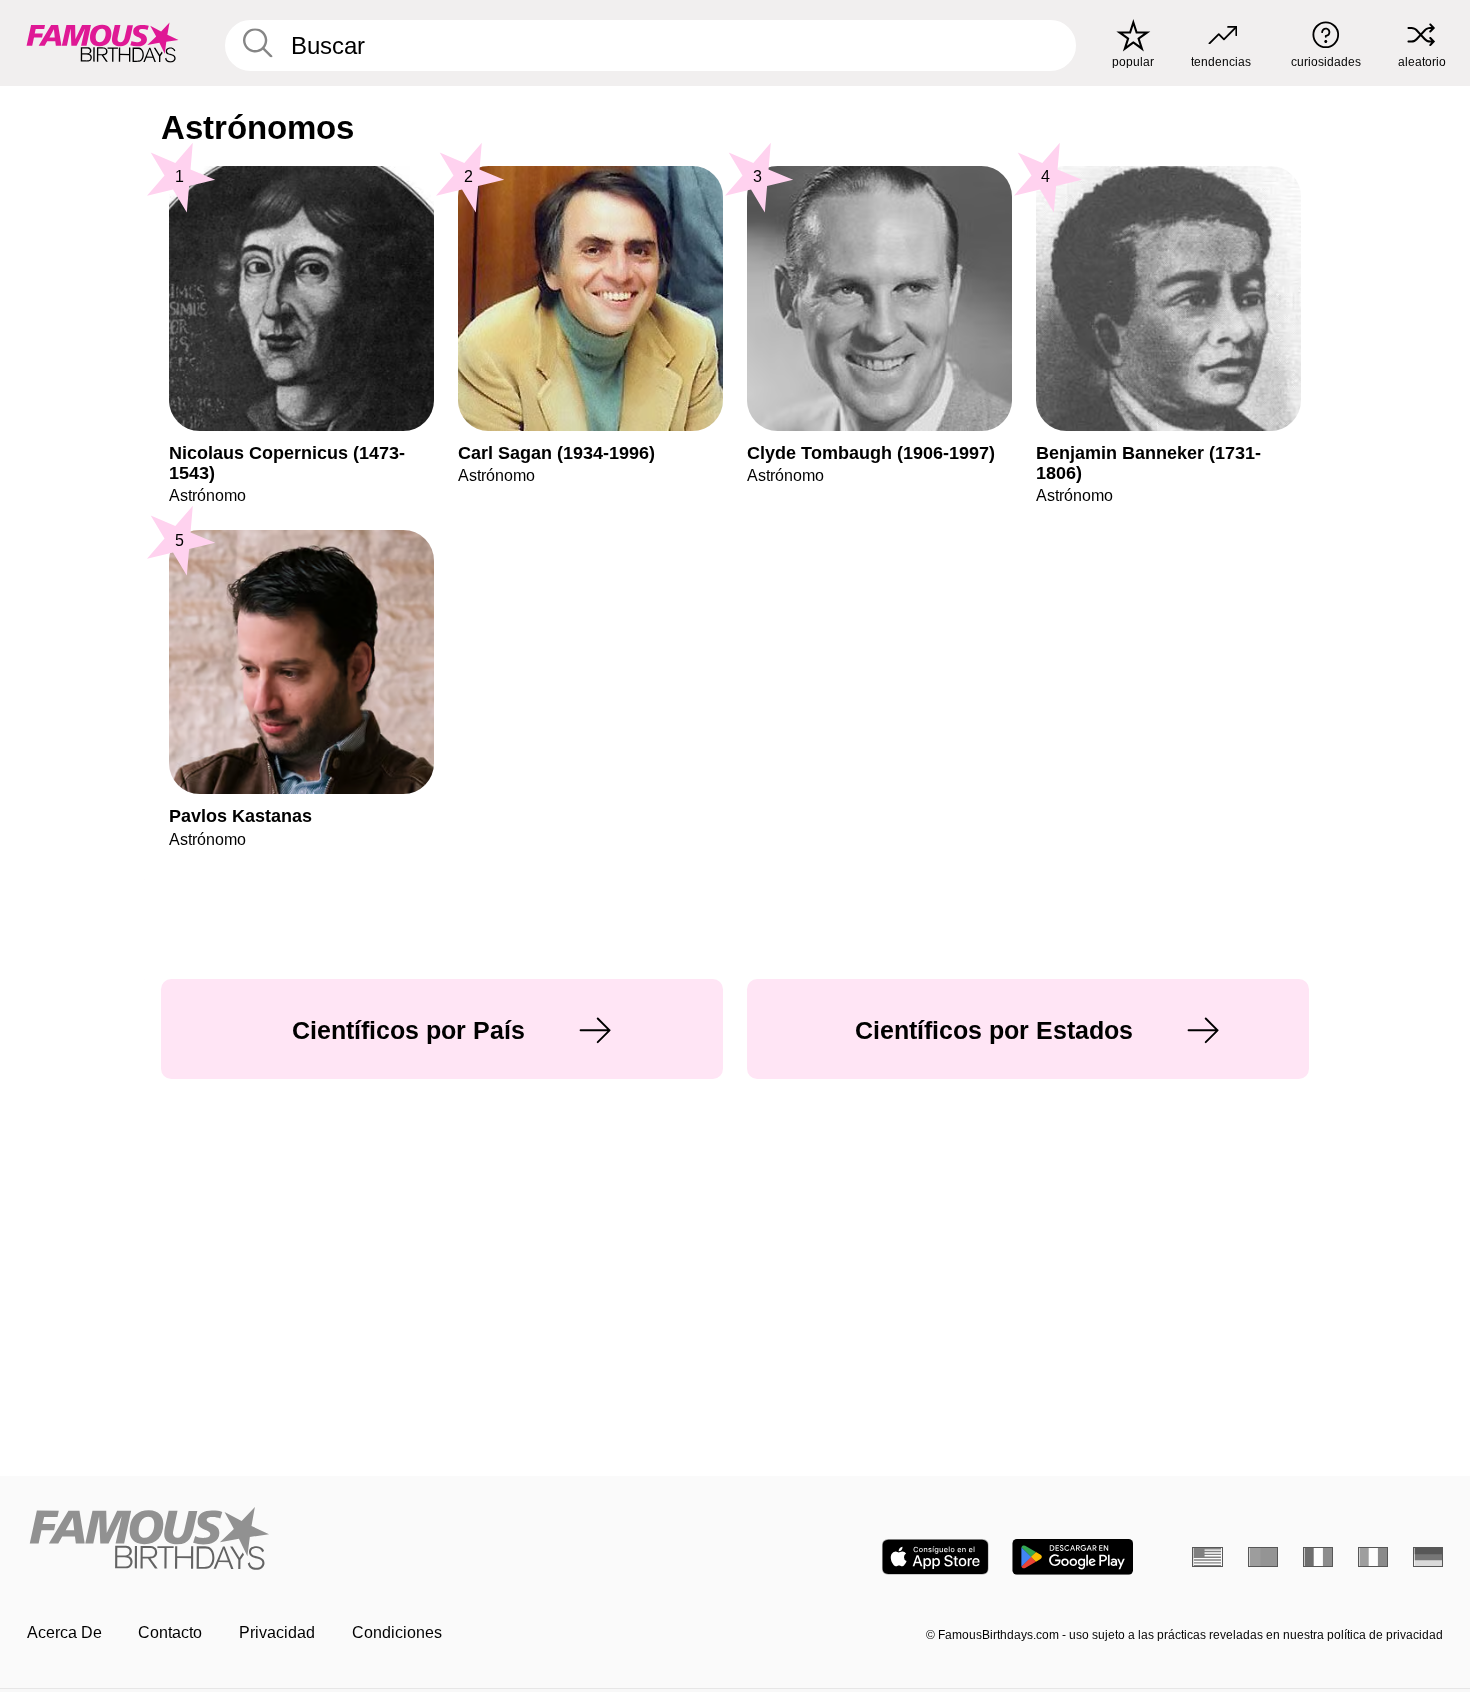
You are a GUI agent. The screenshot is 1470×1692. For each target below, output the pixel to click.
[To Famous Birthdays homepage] (102, 42)
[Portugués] (1263, 1557)
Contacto (170, 1632)
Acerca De (64, 1632)
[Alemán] (1428, 1557)
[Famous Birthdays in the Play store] (1072, 1557)
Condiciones (397, 1632)
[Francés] (1318, 1557)
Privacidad (277, 1632)
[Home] (375, 1540)
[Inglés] (1207, 1557)
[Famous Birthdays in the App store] (935, 1557)
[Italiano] (1373, 1557)
